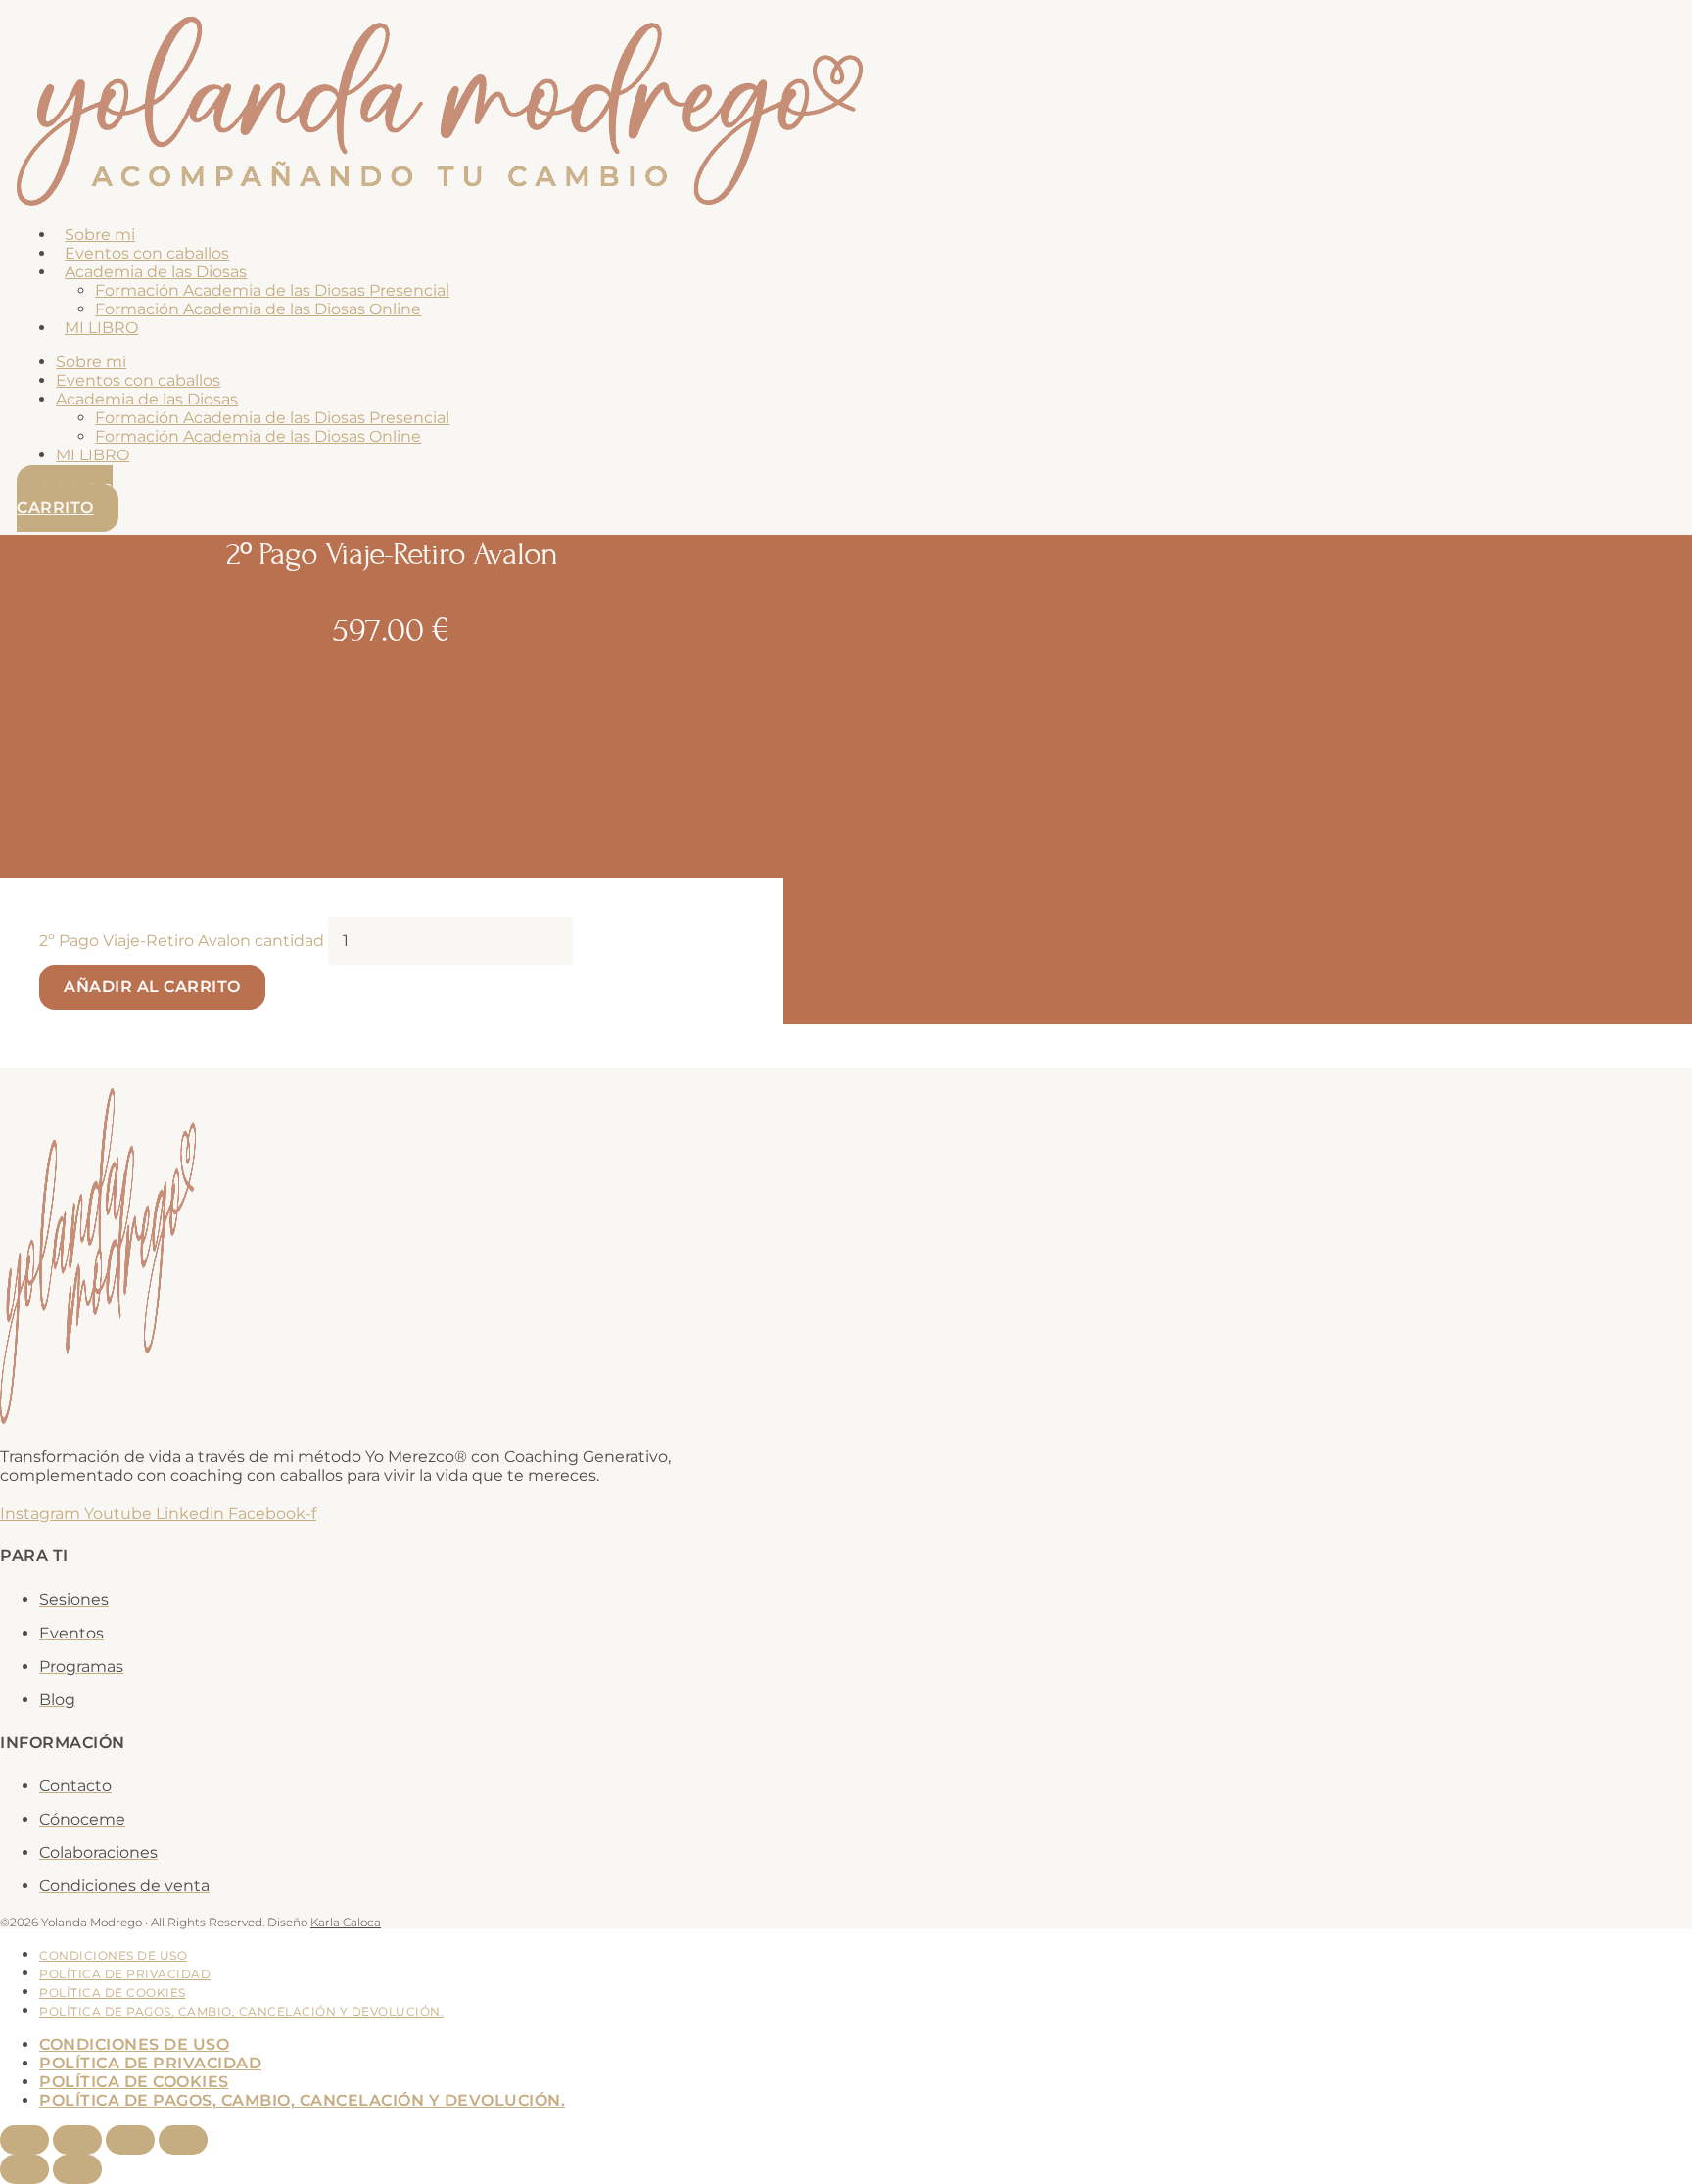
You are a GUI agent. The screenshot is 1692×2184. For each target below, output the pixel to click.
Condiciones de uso (113, 1955)
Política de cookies (113, 1993)
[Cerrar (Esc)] (183, 2140)
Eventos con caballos (147, 253)
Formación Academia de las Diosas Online (258, 309)
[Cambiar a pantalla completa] (77, 2140)
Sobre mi (100, 235)
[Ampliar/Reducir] (24, 2140)
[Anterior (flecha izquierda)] (24, 2169)
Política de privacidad (125, 1974)
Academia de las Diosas (156, 272)
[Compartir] (130, 2140)
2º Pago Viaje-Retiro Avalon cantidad (182, 941)
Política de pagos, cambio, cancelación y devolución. (241, 2011)
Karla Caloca (346, 1922)
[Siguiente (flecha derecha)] (77, 2169)
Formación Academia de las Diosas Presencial (272, 290)
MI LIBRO (101, 328)
